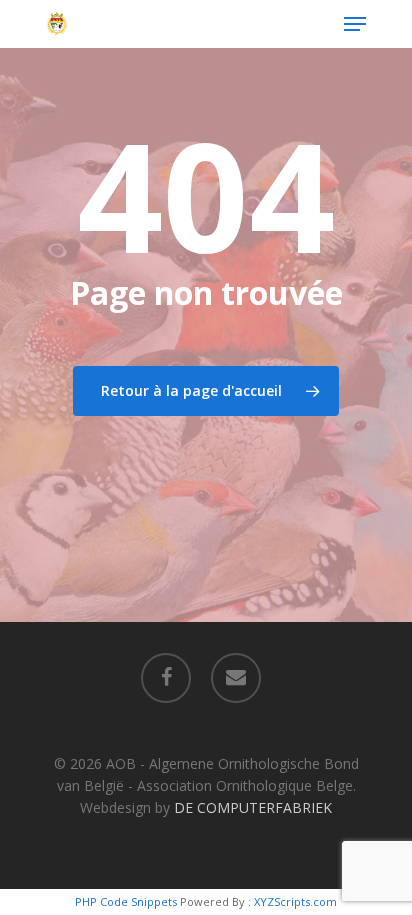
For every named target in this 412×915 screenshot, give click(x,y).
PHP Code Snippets (126, 901)
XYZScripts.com (295, 901)
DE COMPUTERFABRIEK (253, 807)
